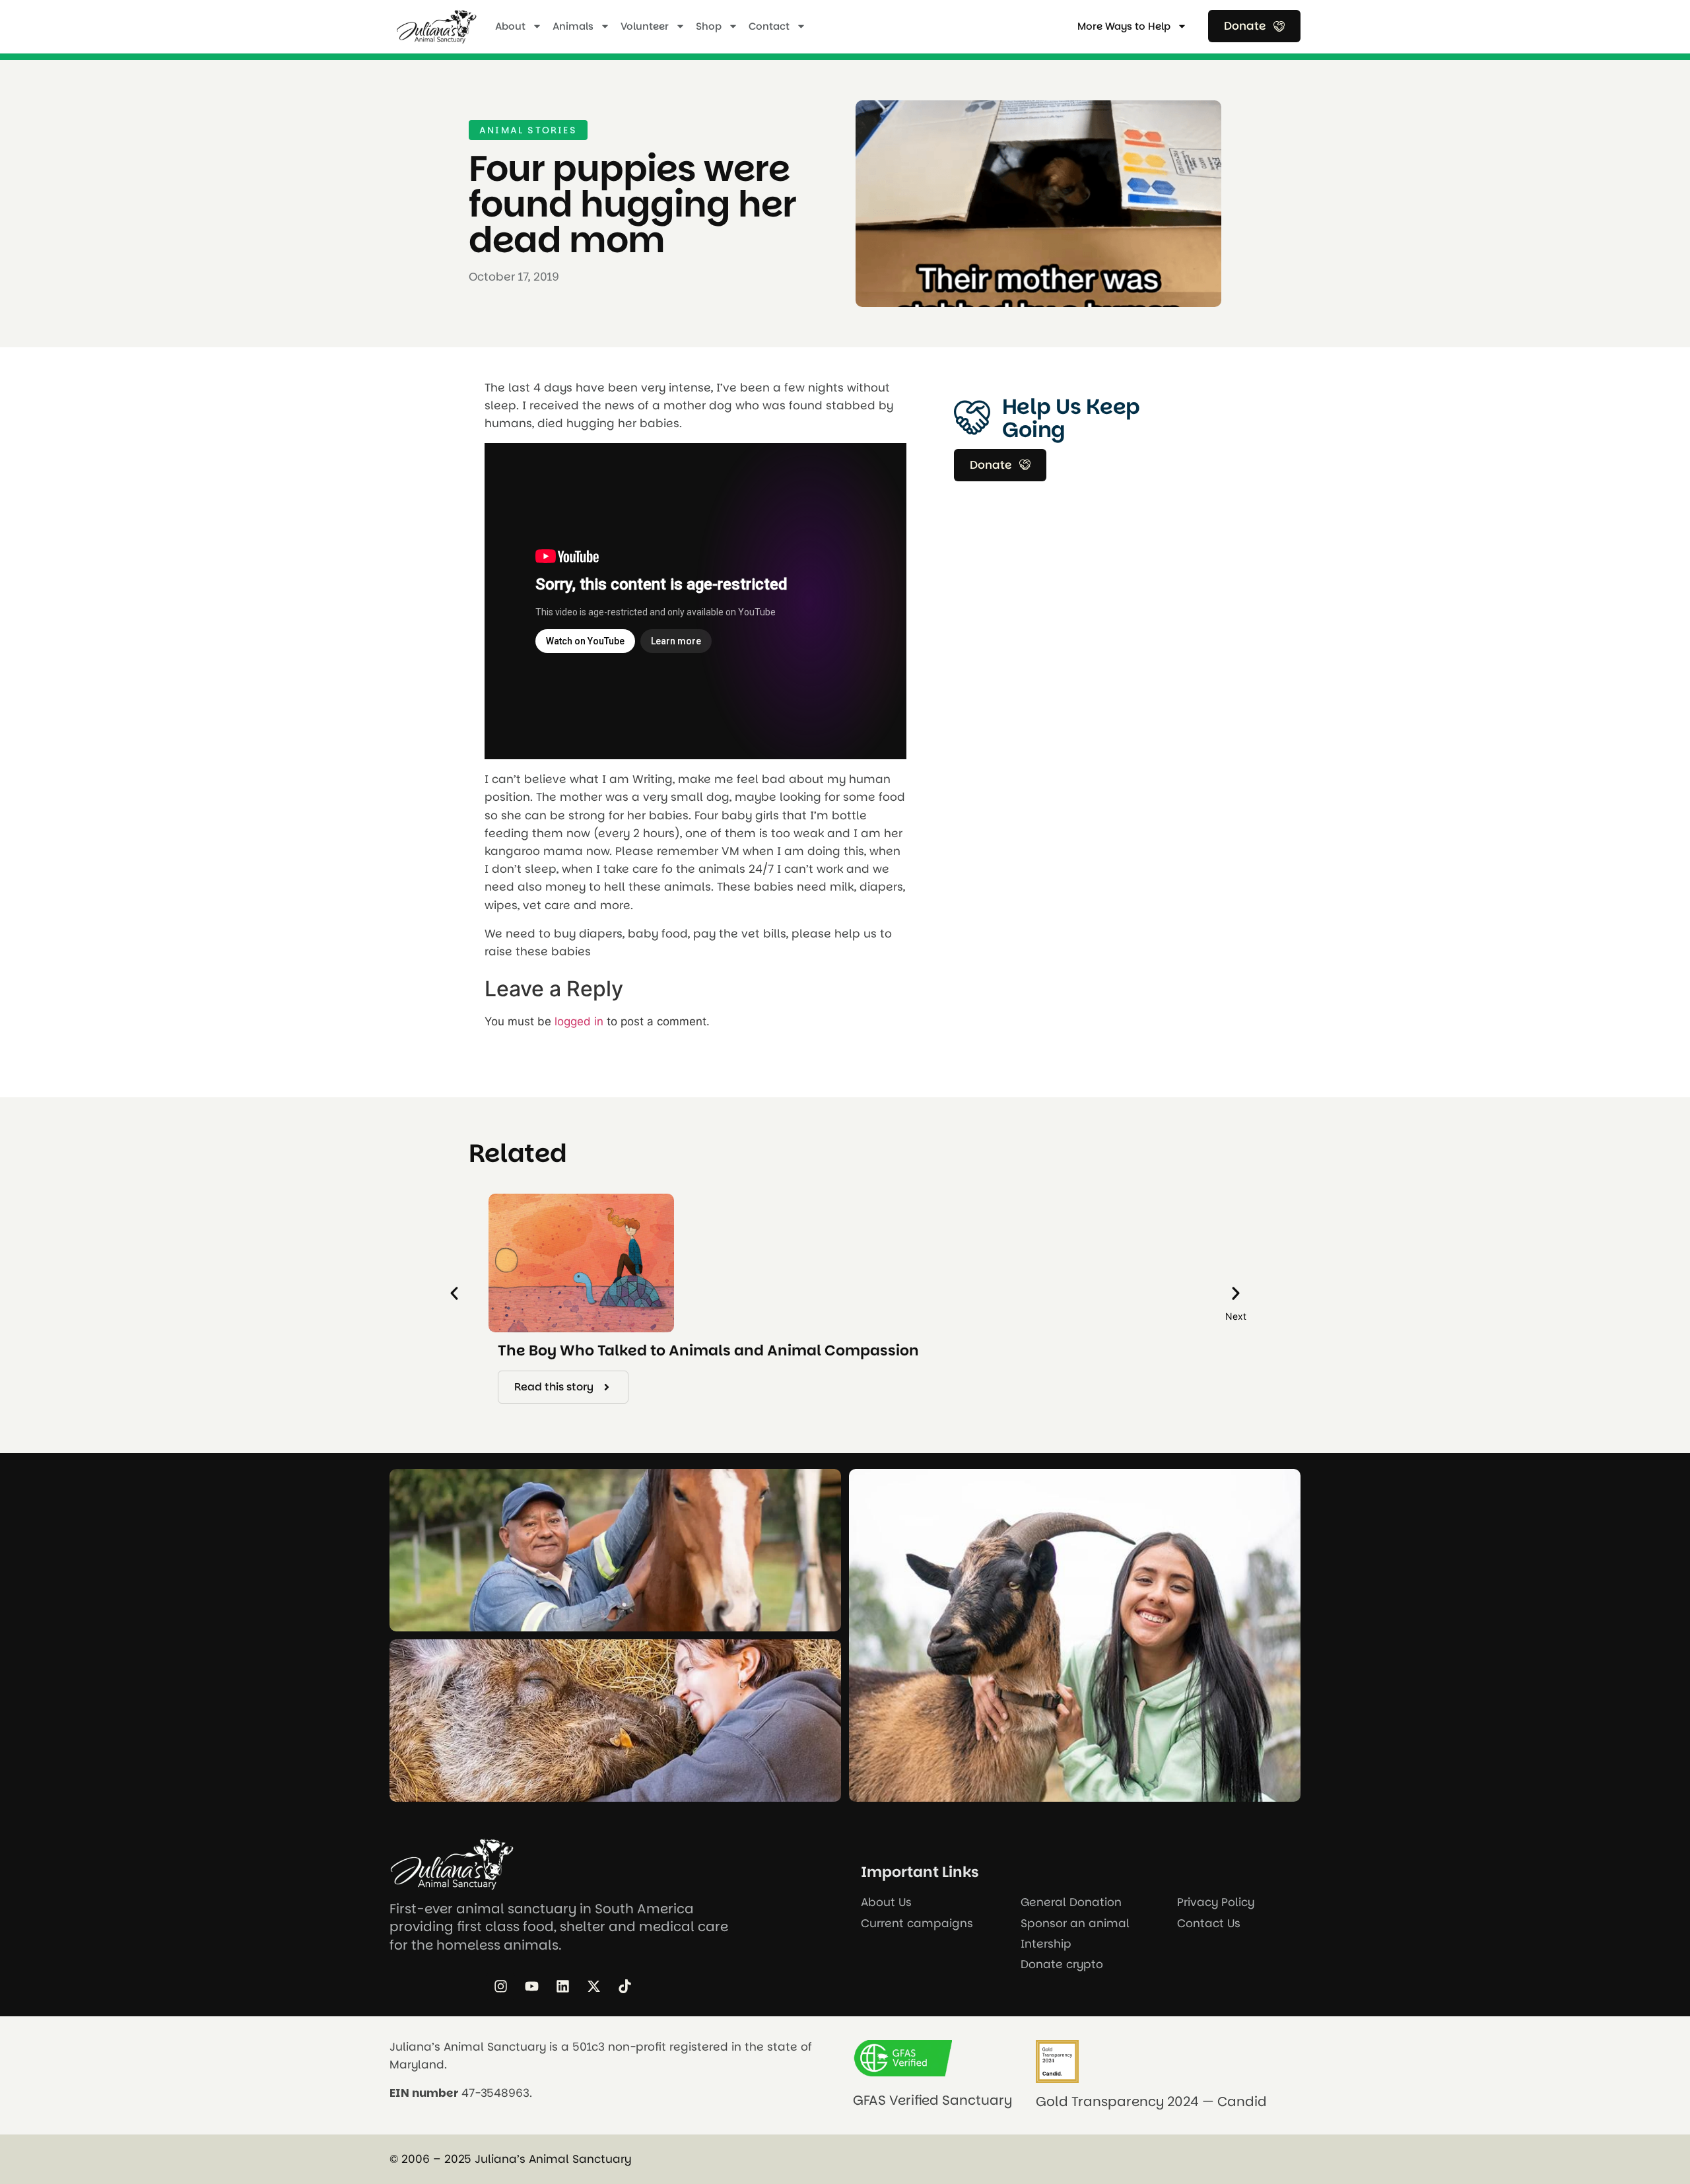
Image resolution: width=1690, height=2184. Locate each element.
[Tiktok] (625, 1987)
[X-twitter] (593, 1987)
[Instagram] (500, 1987)
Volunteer (645, 26)
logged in (579, 1021)
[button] (454, 1293)
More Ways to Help (1124, 26)
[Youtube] (531, 1987)
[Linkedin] (562, 1987)
